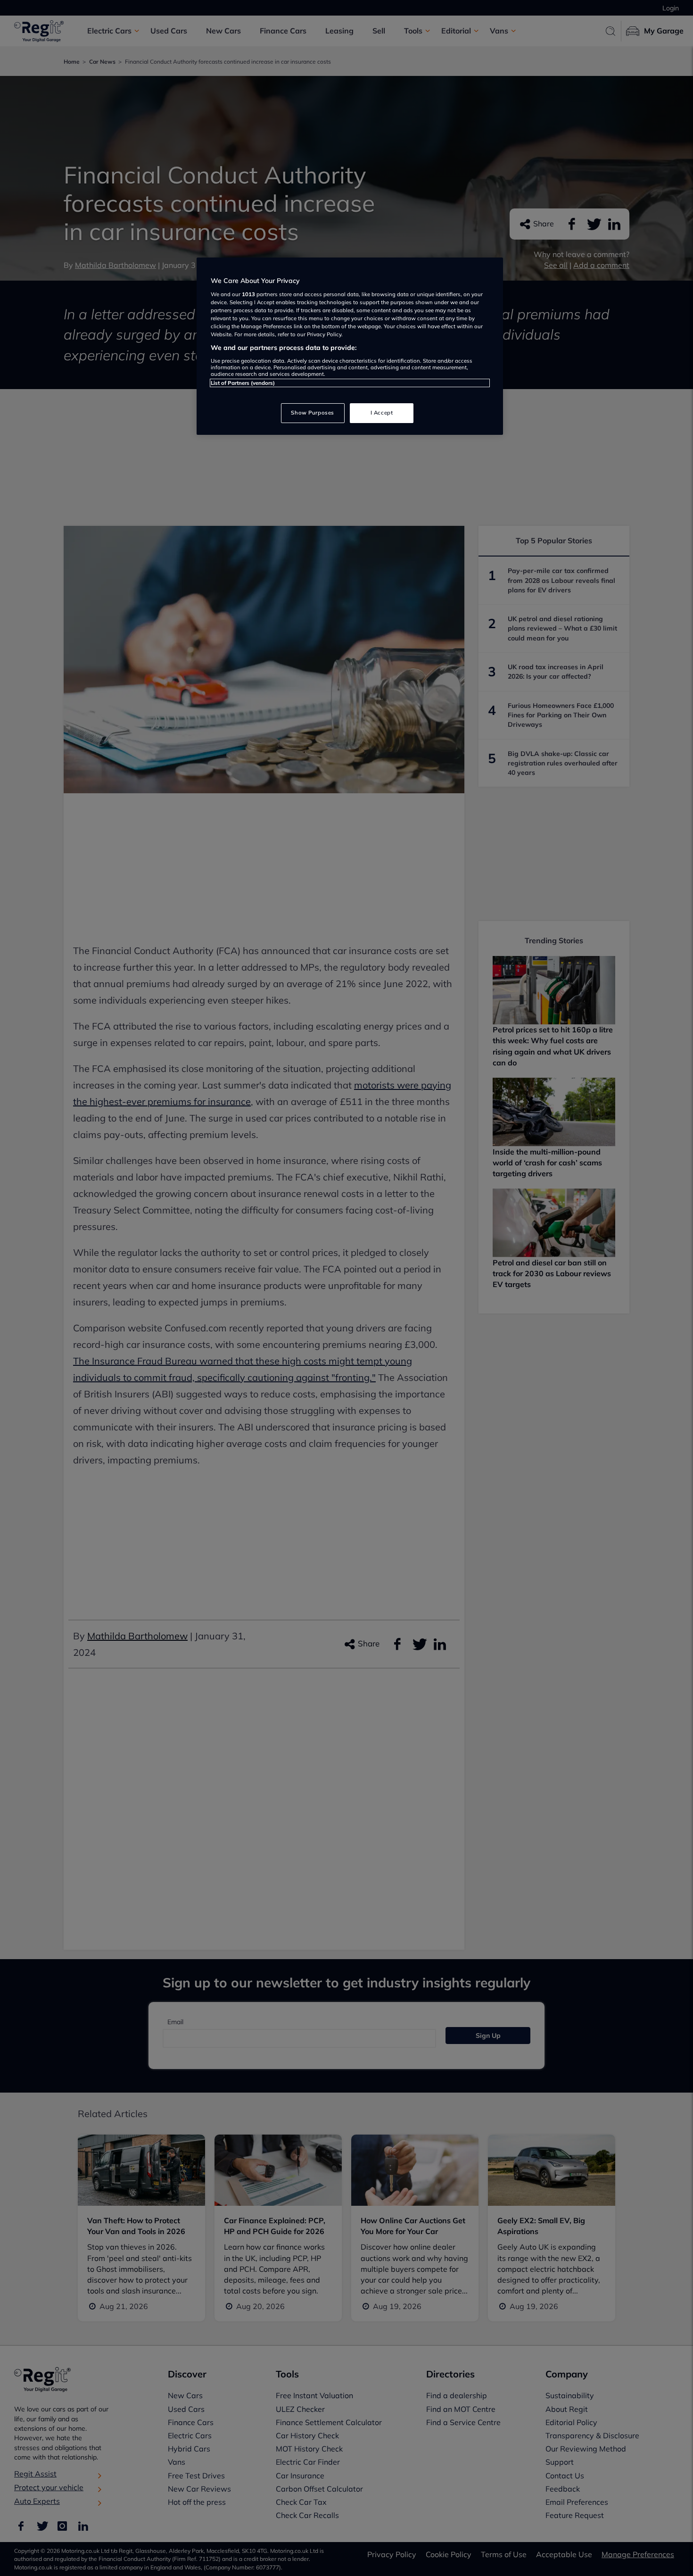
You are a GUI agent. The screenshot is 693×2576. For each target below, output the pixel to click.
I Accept (382, 413)
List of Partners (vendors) (243, 383)
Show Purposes (312, 413)
